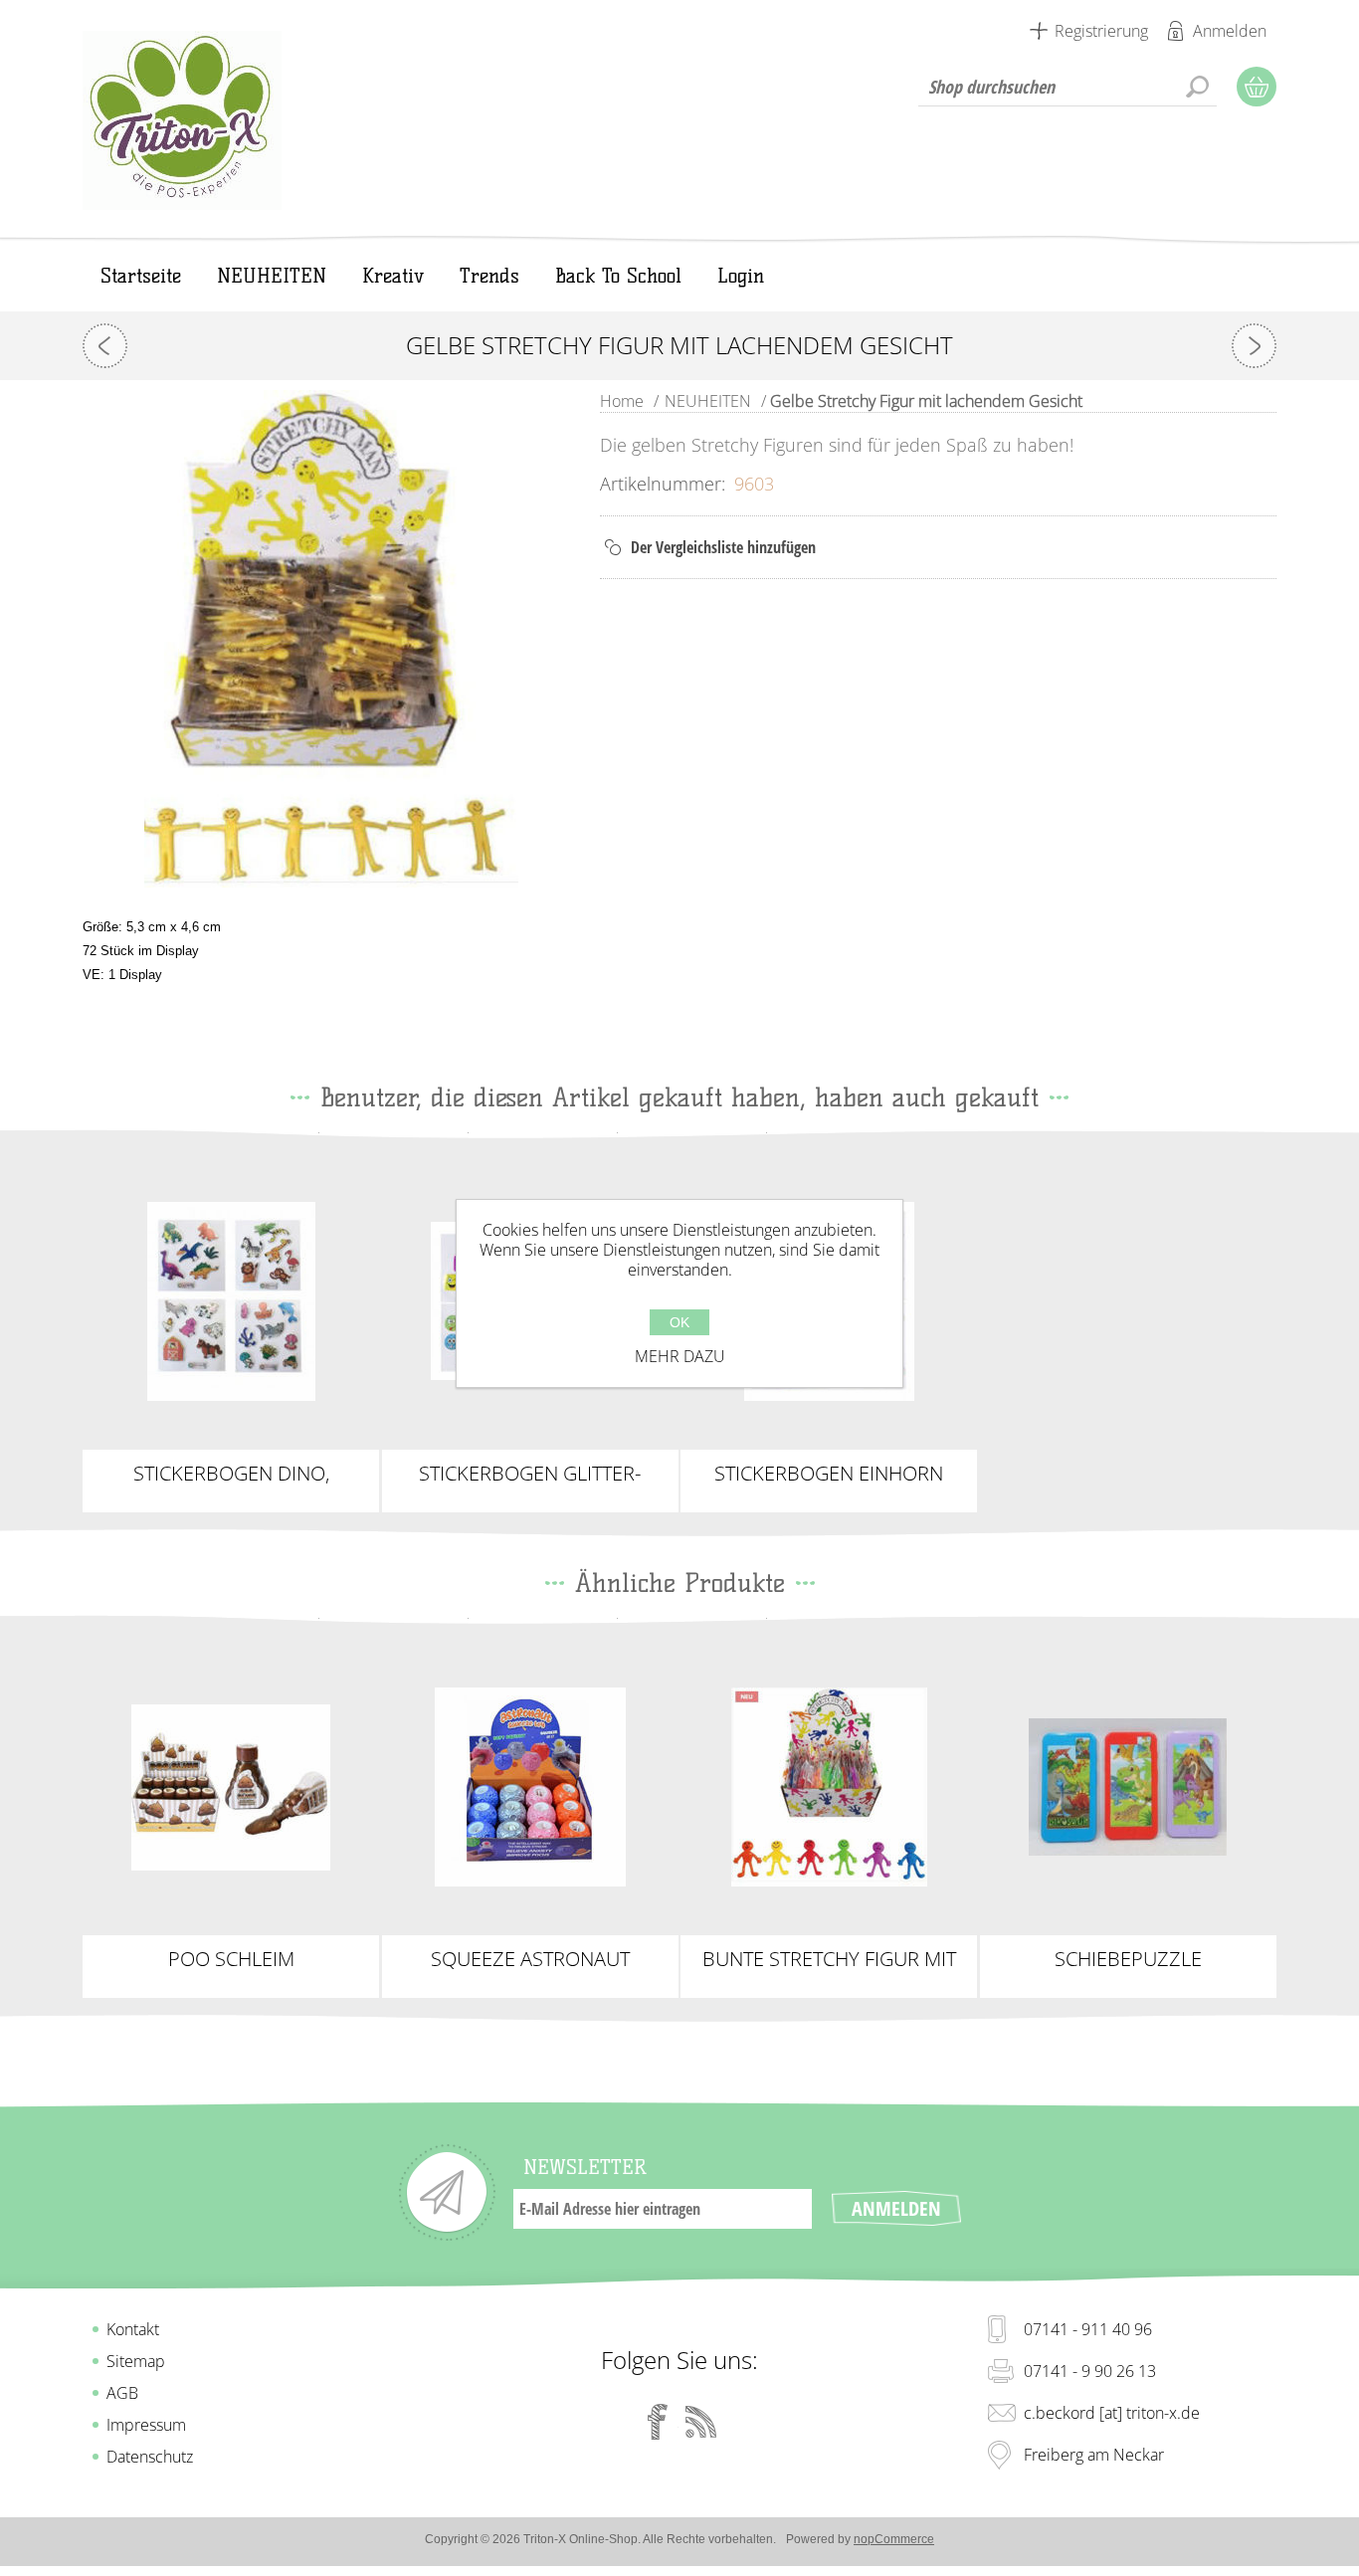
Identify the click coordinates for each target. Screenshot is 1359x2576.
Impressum (146, 2425)
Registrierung (1101, 31)
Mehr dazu (680, 1356)
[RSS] (701, 2422)
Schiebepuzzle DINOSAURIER (1128, 1959)
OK (679, 1322)
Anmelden (1230, 31)
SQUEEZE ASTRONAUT (530, 1959)
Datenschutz (150, 2457)
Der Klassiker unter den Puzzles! (1128, 1779)
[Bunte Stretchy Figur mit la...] (105, 346)
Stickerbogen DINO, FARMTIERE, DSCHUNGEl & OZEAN (231, 1474)
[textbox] (1068, 87)
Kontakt (133, 2329)
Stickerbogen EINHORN (829, 1474)
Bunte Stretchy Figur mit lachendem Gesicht (829, 1959)
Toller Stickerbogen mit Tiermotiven (231, 1293)
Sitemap (136, 2361)
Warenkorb (1257, 87)
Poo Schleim (231, 1959)
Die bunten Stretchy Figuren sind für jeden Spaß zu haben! (829, 1787)
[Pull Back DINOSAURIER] (1254, 346)
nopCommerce (894, 2539)
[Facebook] (658, 2422)
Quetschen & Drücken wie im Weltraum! (530, 1787)
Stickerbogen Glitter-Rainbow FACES (530, 1474)
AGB (122, 2393)
